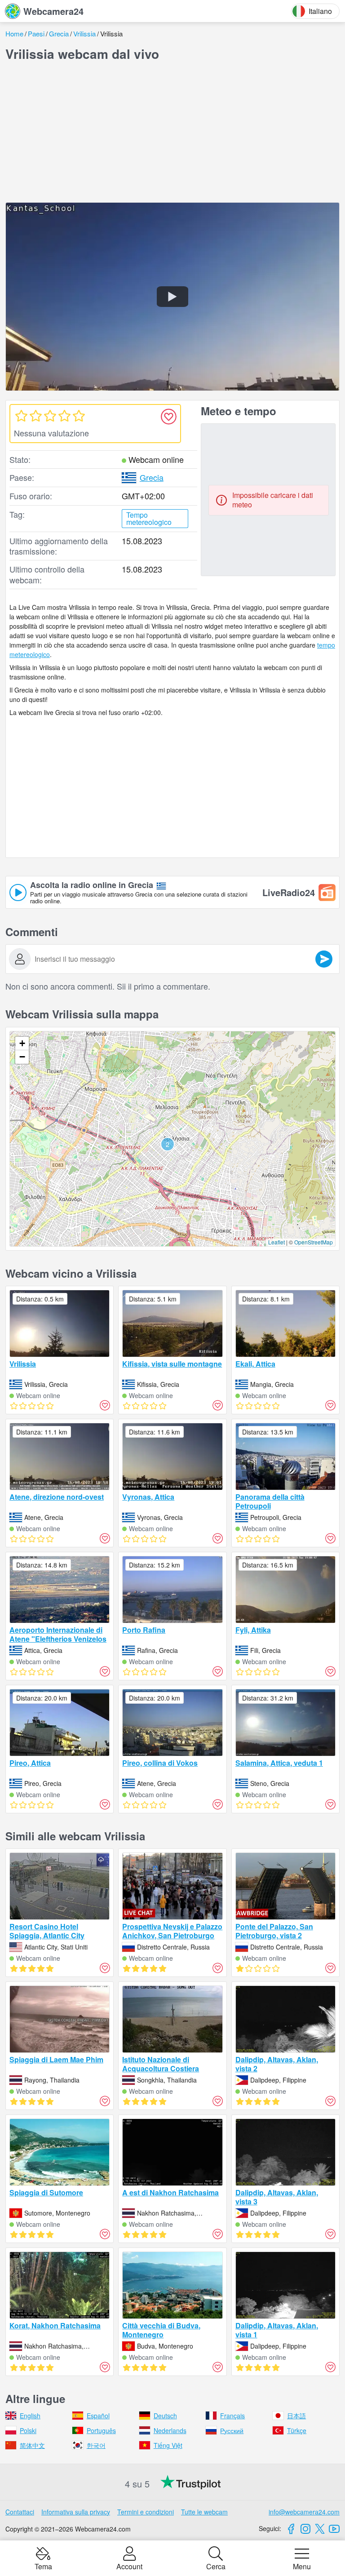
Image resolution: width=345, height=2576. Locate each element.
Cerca (216, 2566)
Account (129, 2566)
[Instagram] (305, 2529)
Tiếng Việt (168, 2445)
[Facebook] (291, 2529)
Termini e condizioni (146, 2512)
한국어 (96, 2445)
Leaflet (276, 1242)
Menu (302, 2566)
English (30, 2416)
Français (232, 2416)
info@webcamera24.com (304, 2512)
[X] (320, 2529)
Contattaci (20, 2512)
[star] (21, 416)
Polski (28, 2430)
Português (101, 2430)
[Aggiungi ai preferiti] (168, 417)
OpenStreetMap (314, 1242)
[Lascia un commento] (324, 959)
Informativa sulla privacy (76, 2512)
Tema (43, 2566)
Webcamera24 (53, 11)
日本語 (296, 2416)
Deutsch (165, 2416)
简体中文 (32, 2445)
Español (98, 2416)
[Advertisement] (172, 132)
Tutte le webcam (204, 2512)
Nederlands (170, 2430)
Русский (232, 2430)
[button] (168, 1144)
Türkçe (297, 2430)
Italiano (320, 11)
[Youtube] (334, 2529)
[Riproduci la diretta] (172, 296)
